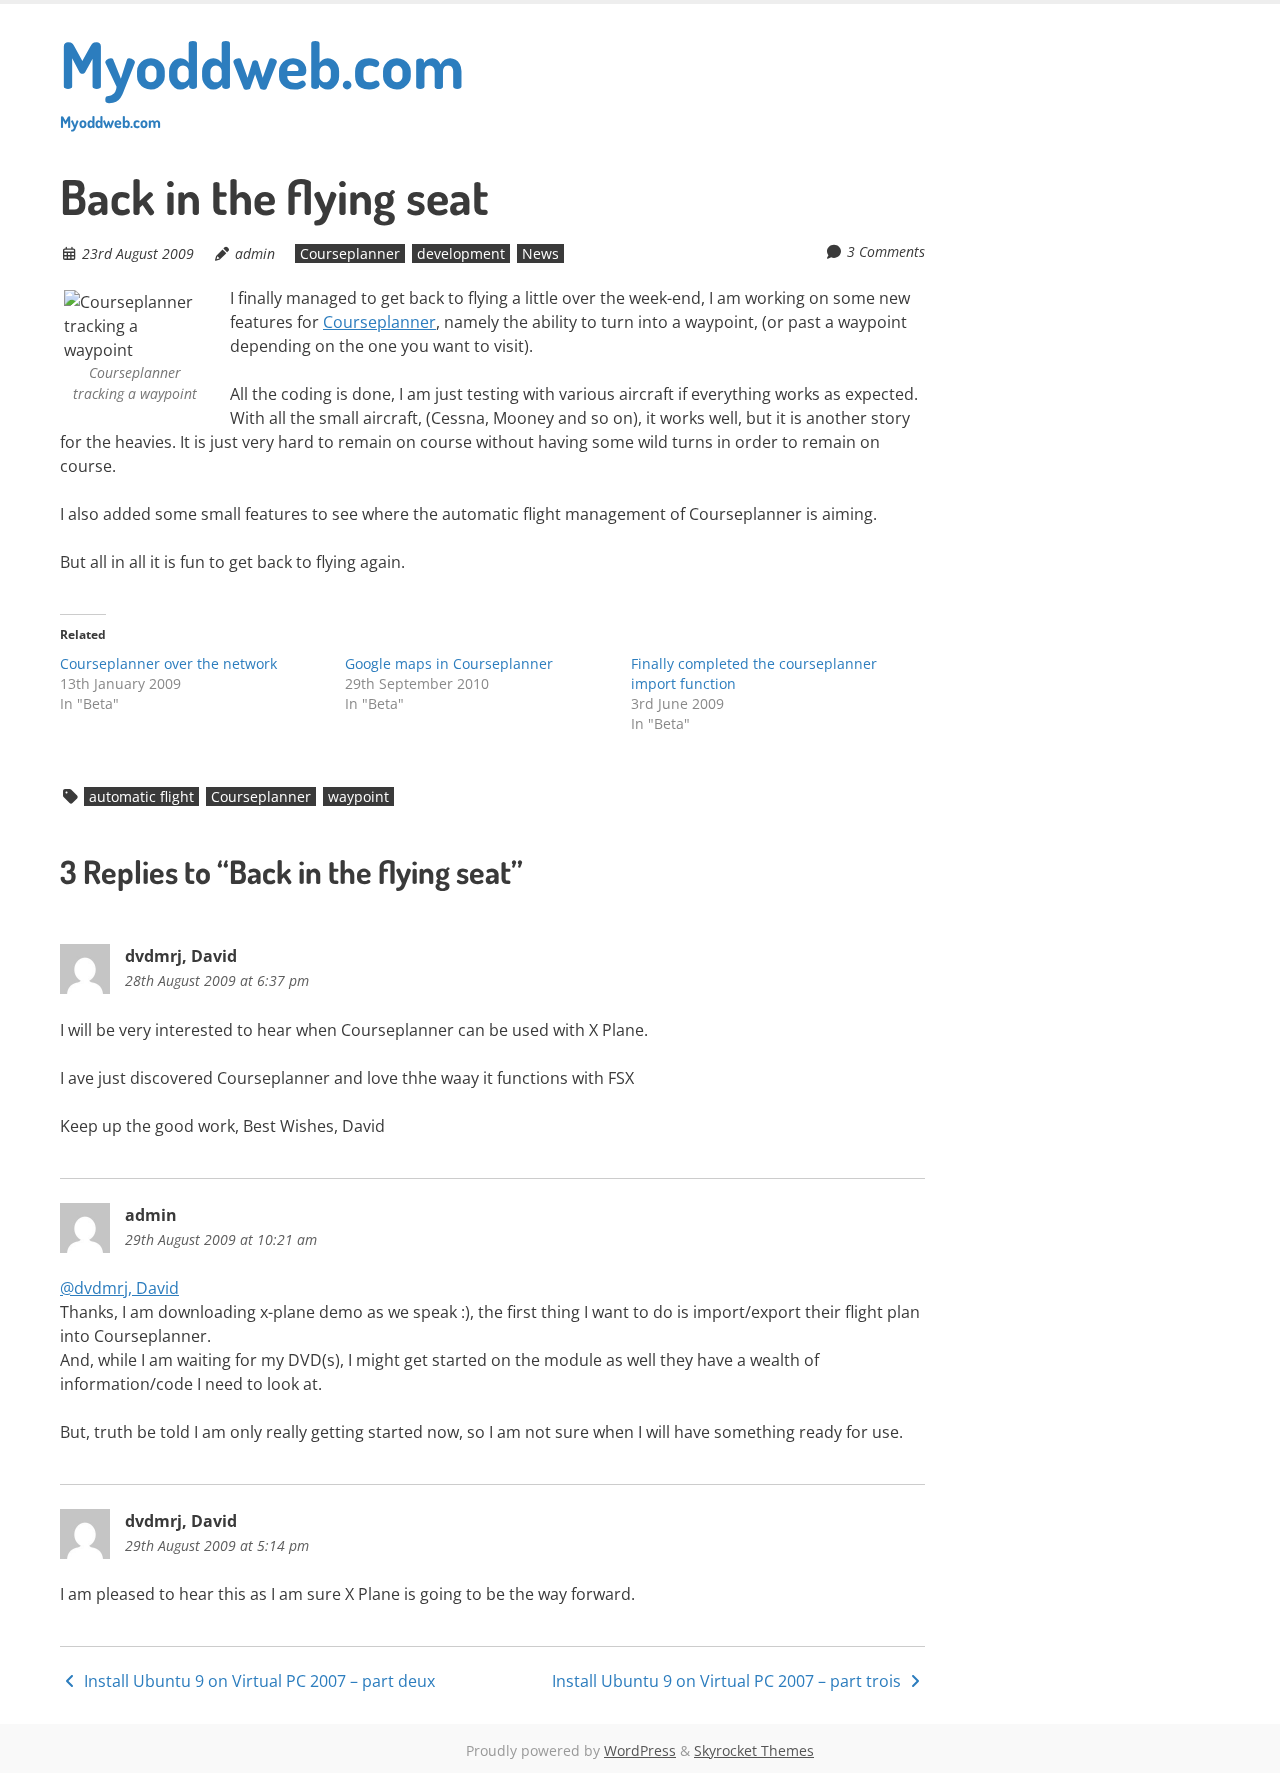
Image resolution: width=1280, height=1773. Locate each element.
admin (255, 253)
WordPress (640, 1750)
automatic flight (141, 796)
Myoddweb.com (262, 77)
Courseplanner (350, 253)
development (461, 253)
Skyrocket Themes (754, 1750)
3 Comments (886, 251)
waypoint (358, 796)
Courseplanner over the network (168, 663)
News (540, 253)
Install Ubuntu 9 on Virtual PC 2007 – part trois (728, 1681)
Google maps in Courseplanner (449, 663)
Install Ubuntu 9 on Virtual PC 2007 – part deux (257, 1681)
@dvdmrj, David (119, 1288)
